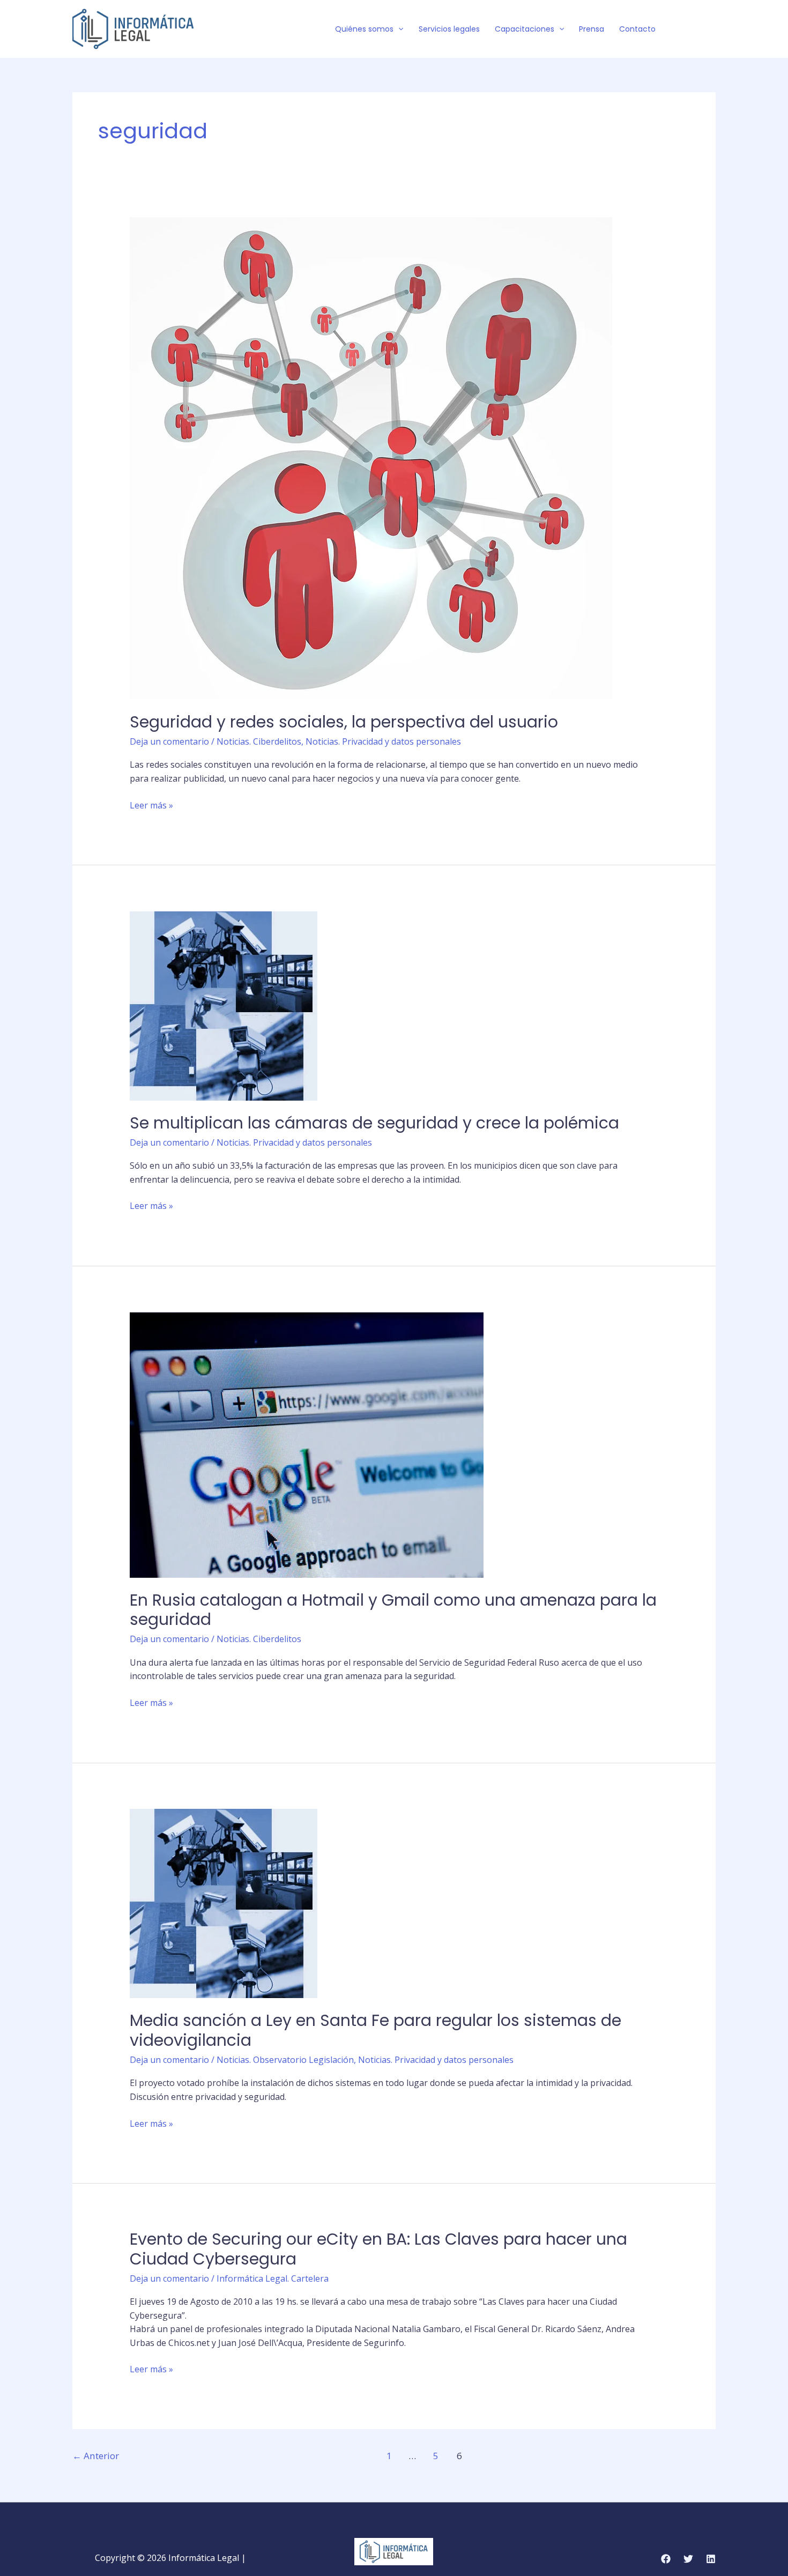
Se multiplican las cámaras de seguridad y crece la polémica (374, 1123)
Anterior (96, 2456)
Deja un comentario (169, 741)
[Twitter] (695, 29)
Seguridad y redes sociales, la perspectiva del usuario (344, 722)
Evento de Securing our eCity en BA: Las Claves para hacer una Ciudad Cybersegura (378, 2249)
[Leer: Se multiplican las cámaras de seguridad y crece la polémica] (224, 1005)
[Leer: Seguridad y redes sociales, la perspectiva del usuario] (371, 457)
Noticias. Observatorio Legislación (285, 2060)
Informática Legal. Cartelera (273, 2278)
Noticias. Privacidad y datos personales (383, 741)
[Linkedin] (711, 2559)
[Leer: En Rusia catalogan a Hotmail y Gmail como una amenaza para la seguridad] (307, 1444)
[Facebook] (679, 29)
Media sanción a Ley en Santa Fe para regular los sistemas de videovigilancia (376, 2030)
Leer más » (151, 805)
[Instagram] (711, 29)
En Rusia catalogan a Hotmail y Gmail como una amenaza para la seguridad (393, 1610)
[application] (398, 29)
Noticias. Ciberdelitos (259, 741)
